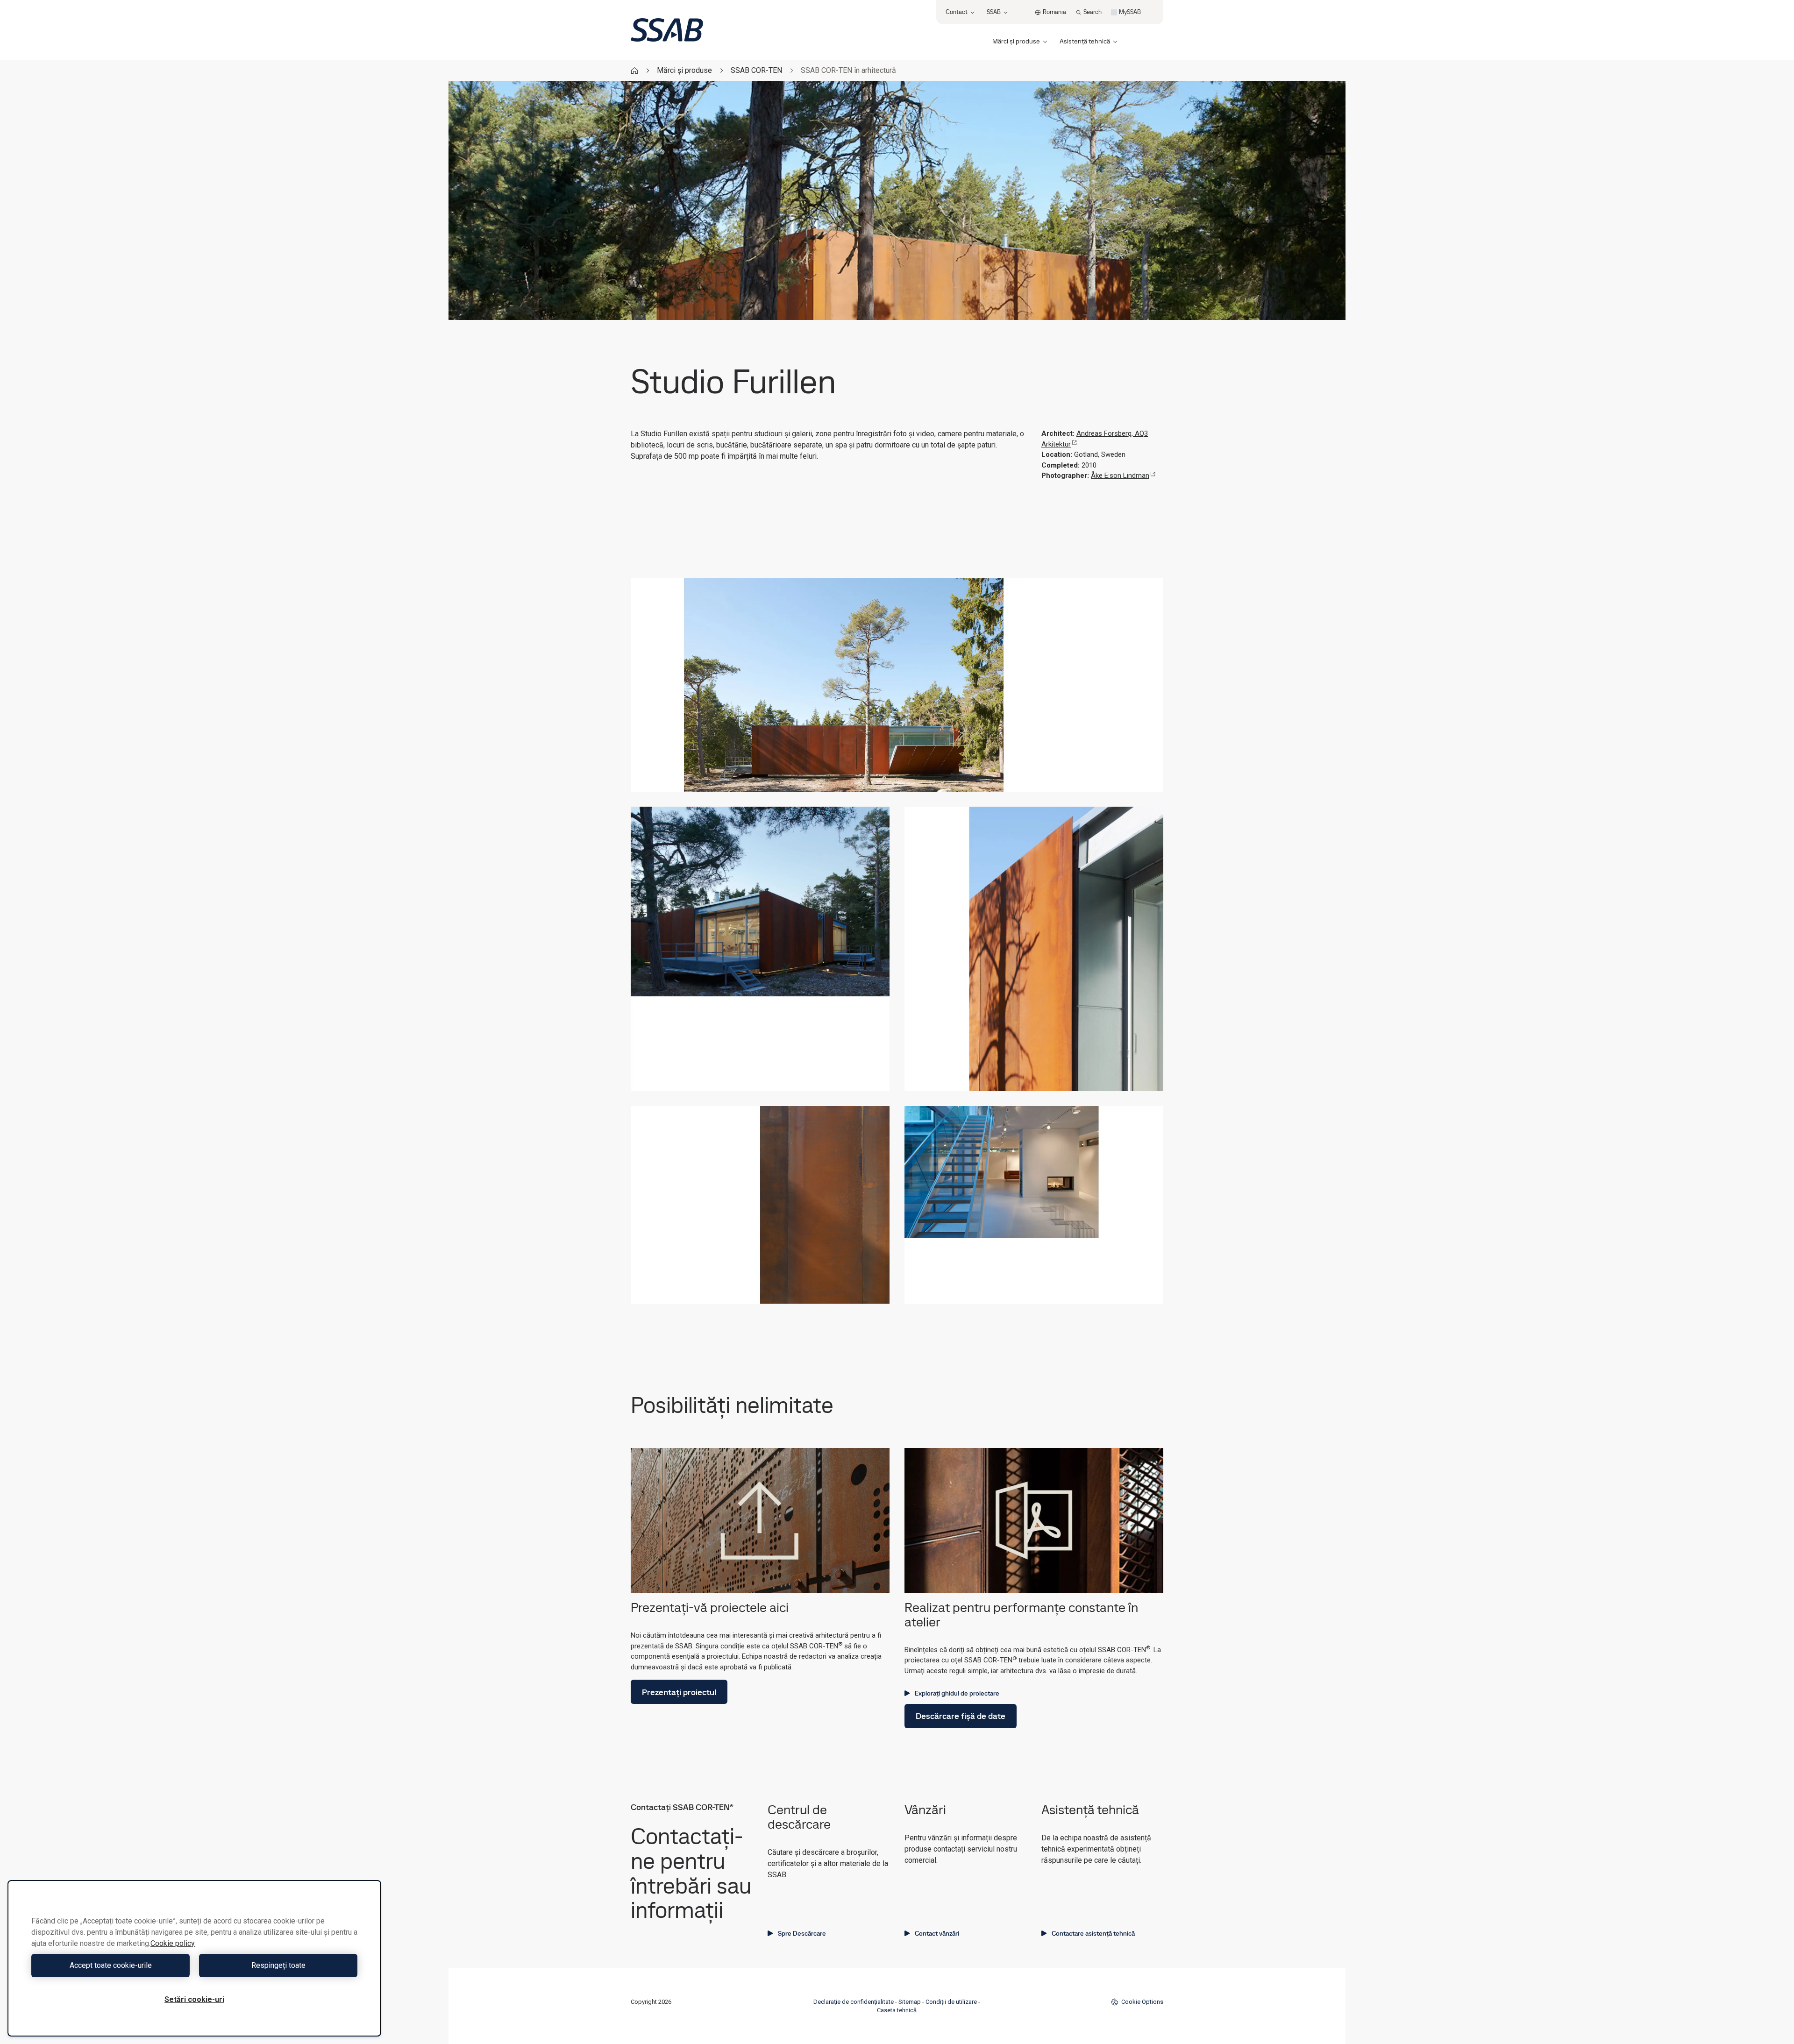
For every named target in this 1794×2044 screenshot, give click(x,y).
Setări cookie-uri (194, 1999)
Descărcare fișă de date (961, 1716)
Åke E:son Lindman (1120, 476)
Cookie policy (173, 1943)
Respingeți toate (278, 1965)
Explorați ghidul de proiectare (957, 1693)
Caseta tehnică (897, 2010)
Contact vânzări (937, 1933)
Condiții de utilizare (951, 2002)
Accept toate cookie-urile (111, 1965)
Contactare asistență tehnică (1093, 1933)
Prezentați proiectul (679, 1692)
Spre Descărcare (802, 1933)
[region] (194, 1958)
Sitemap (910, 2002)
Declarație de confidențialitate (854, 2002)
